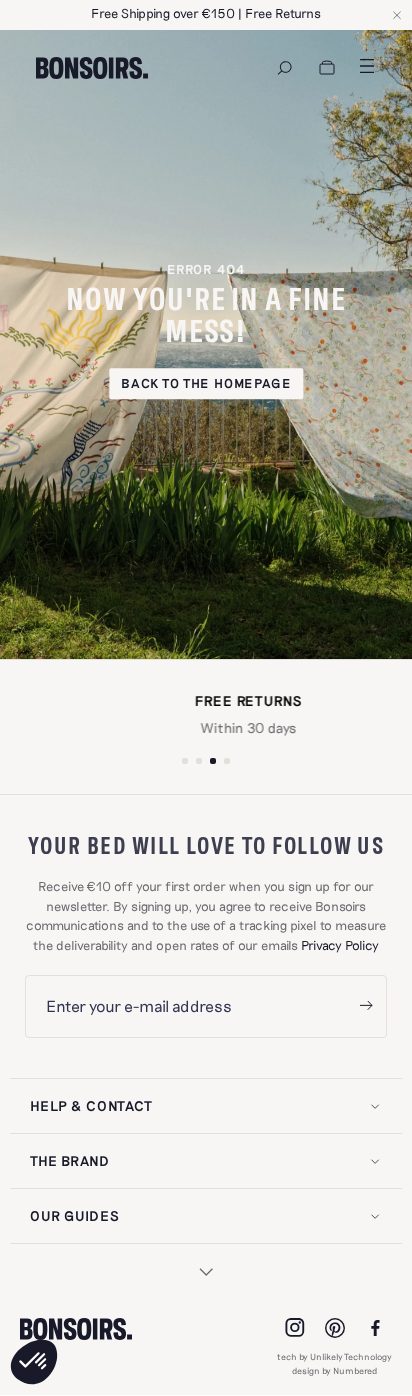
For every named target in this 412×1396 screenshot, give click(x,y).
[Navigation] (285, 68)
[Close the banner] (397, 15)
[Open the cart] (327, 68)
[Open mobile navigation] (367, 66)
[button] (34, 1362)
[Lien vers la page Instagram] (295, 1328)
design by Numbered (334, 1370)
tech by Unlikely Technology (334, 1356)
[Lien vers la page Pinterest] (335, 1328)
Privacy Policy (340, 945)
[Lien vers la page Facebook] (375, 1328)
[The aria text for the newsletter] (366, 1006)
